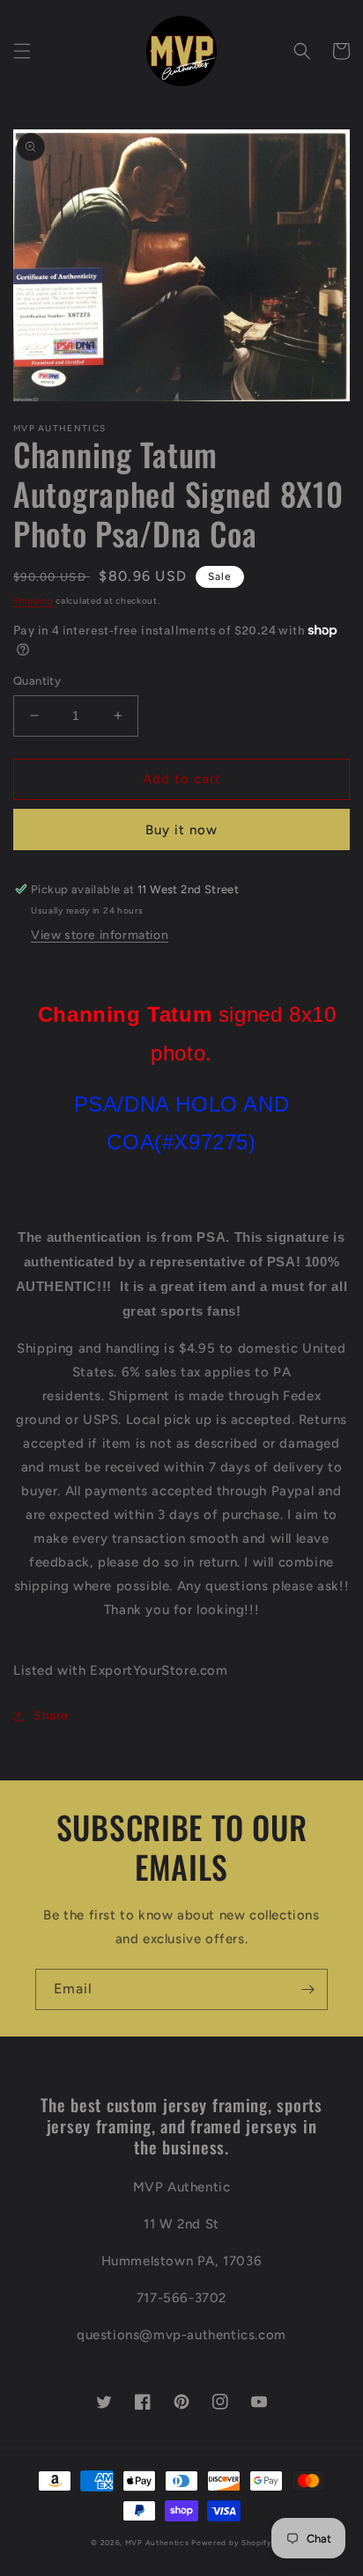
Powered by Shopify (232, 2543)
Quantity (37, 681)
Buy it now (181, 830)
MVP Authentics (157, 2543)
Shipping (33, 601)
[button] (22, 51)
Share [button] (51, 1716)
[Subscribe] (307, 1989)
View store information (100, 935)
